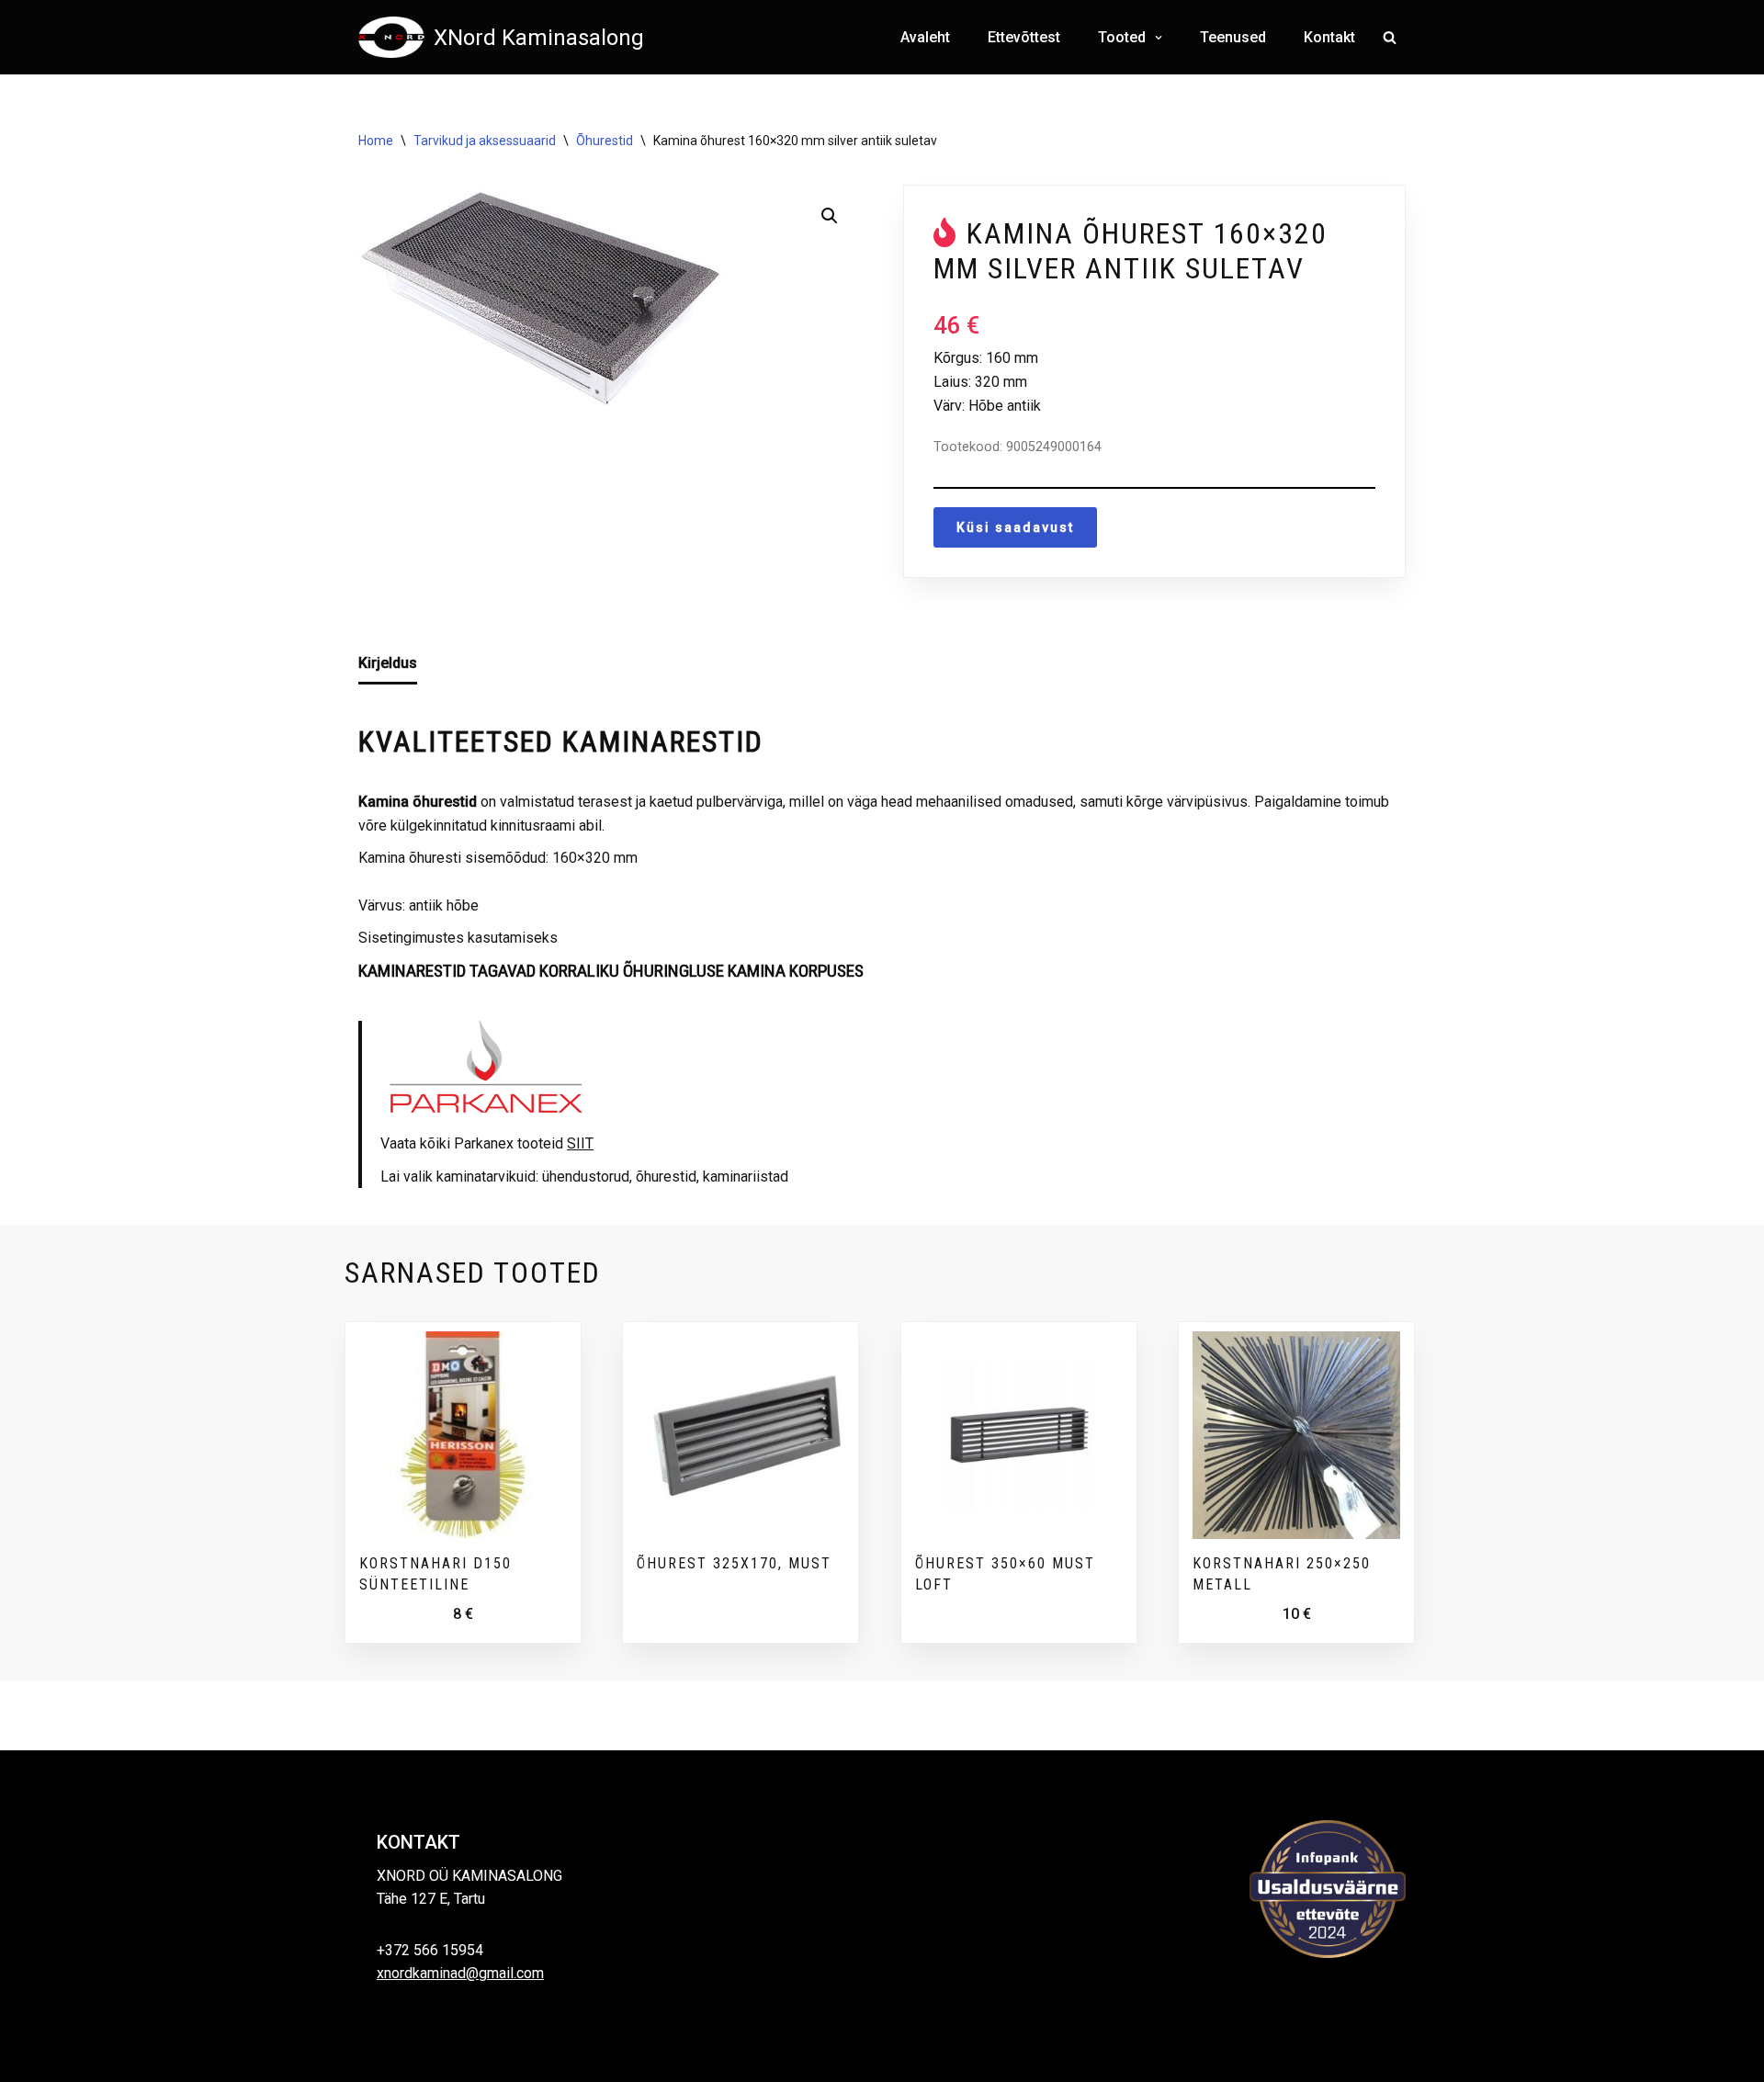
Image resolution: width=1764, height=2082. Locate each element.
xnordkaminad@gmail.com (460, 1973)
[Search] (1390, 37)
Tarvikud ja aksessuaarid (485, 141)
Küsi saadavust (1015, 527)
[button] (1156, 38)
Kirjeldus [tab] (388, 663)
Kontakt (1329, 37)
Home (376, 141)
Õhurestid (605, 141)
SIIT (580, 1143)
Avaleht (925, 37)
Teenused (1233, 37)
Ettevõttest (1024, 37)
